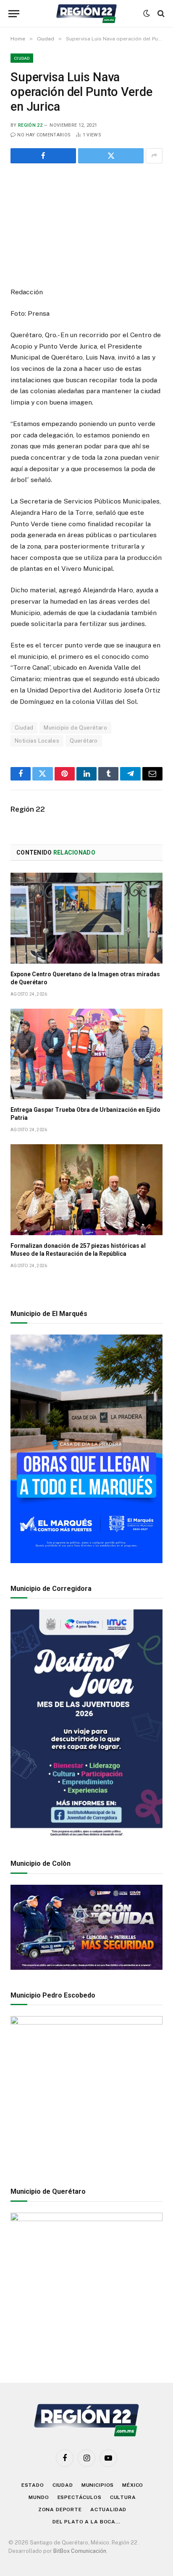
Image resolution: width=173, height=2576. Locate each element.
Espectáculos (80, 2497)
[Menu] (14, 14)
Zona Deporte (60, 2509)
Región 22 (30, 125)
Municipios (98, 2485)
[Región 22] (86, 14)
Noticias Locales (37, 741)
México (133, 2485)
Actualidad (108, 2509)
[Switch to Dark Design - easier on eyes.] (147, 13)
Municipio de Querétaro (75, 728)
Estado (33, 2485)
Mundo (39, 2497)
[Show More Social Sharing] (154, 156)
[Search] (160, 14)
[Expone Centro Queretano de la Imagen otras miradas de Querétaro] (86, 918)
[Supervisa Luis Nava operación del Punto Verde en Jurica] (86, 224)
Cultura (123, 2497)
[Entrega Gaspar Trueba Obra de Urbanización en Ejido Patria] (86, 1054)
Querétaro (84, 741)
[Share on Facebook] (43, 156)
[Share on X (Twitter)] (111, 156)
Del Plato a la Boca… (86, 2522)
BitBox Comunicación (80, 2551)
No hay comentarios (44, 135)
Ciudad (22, 58)
